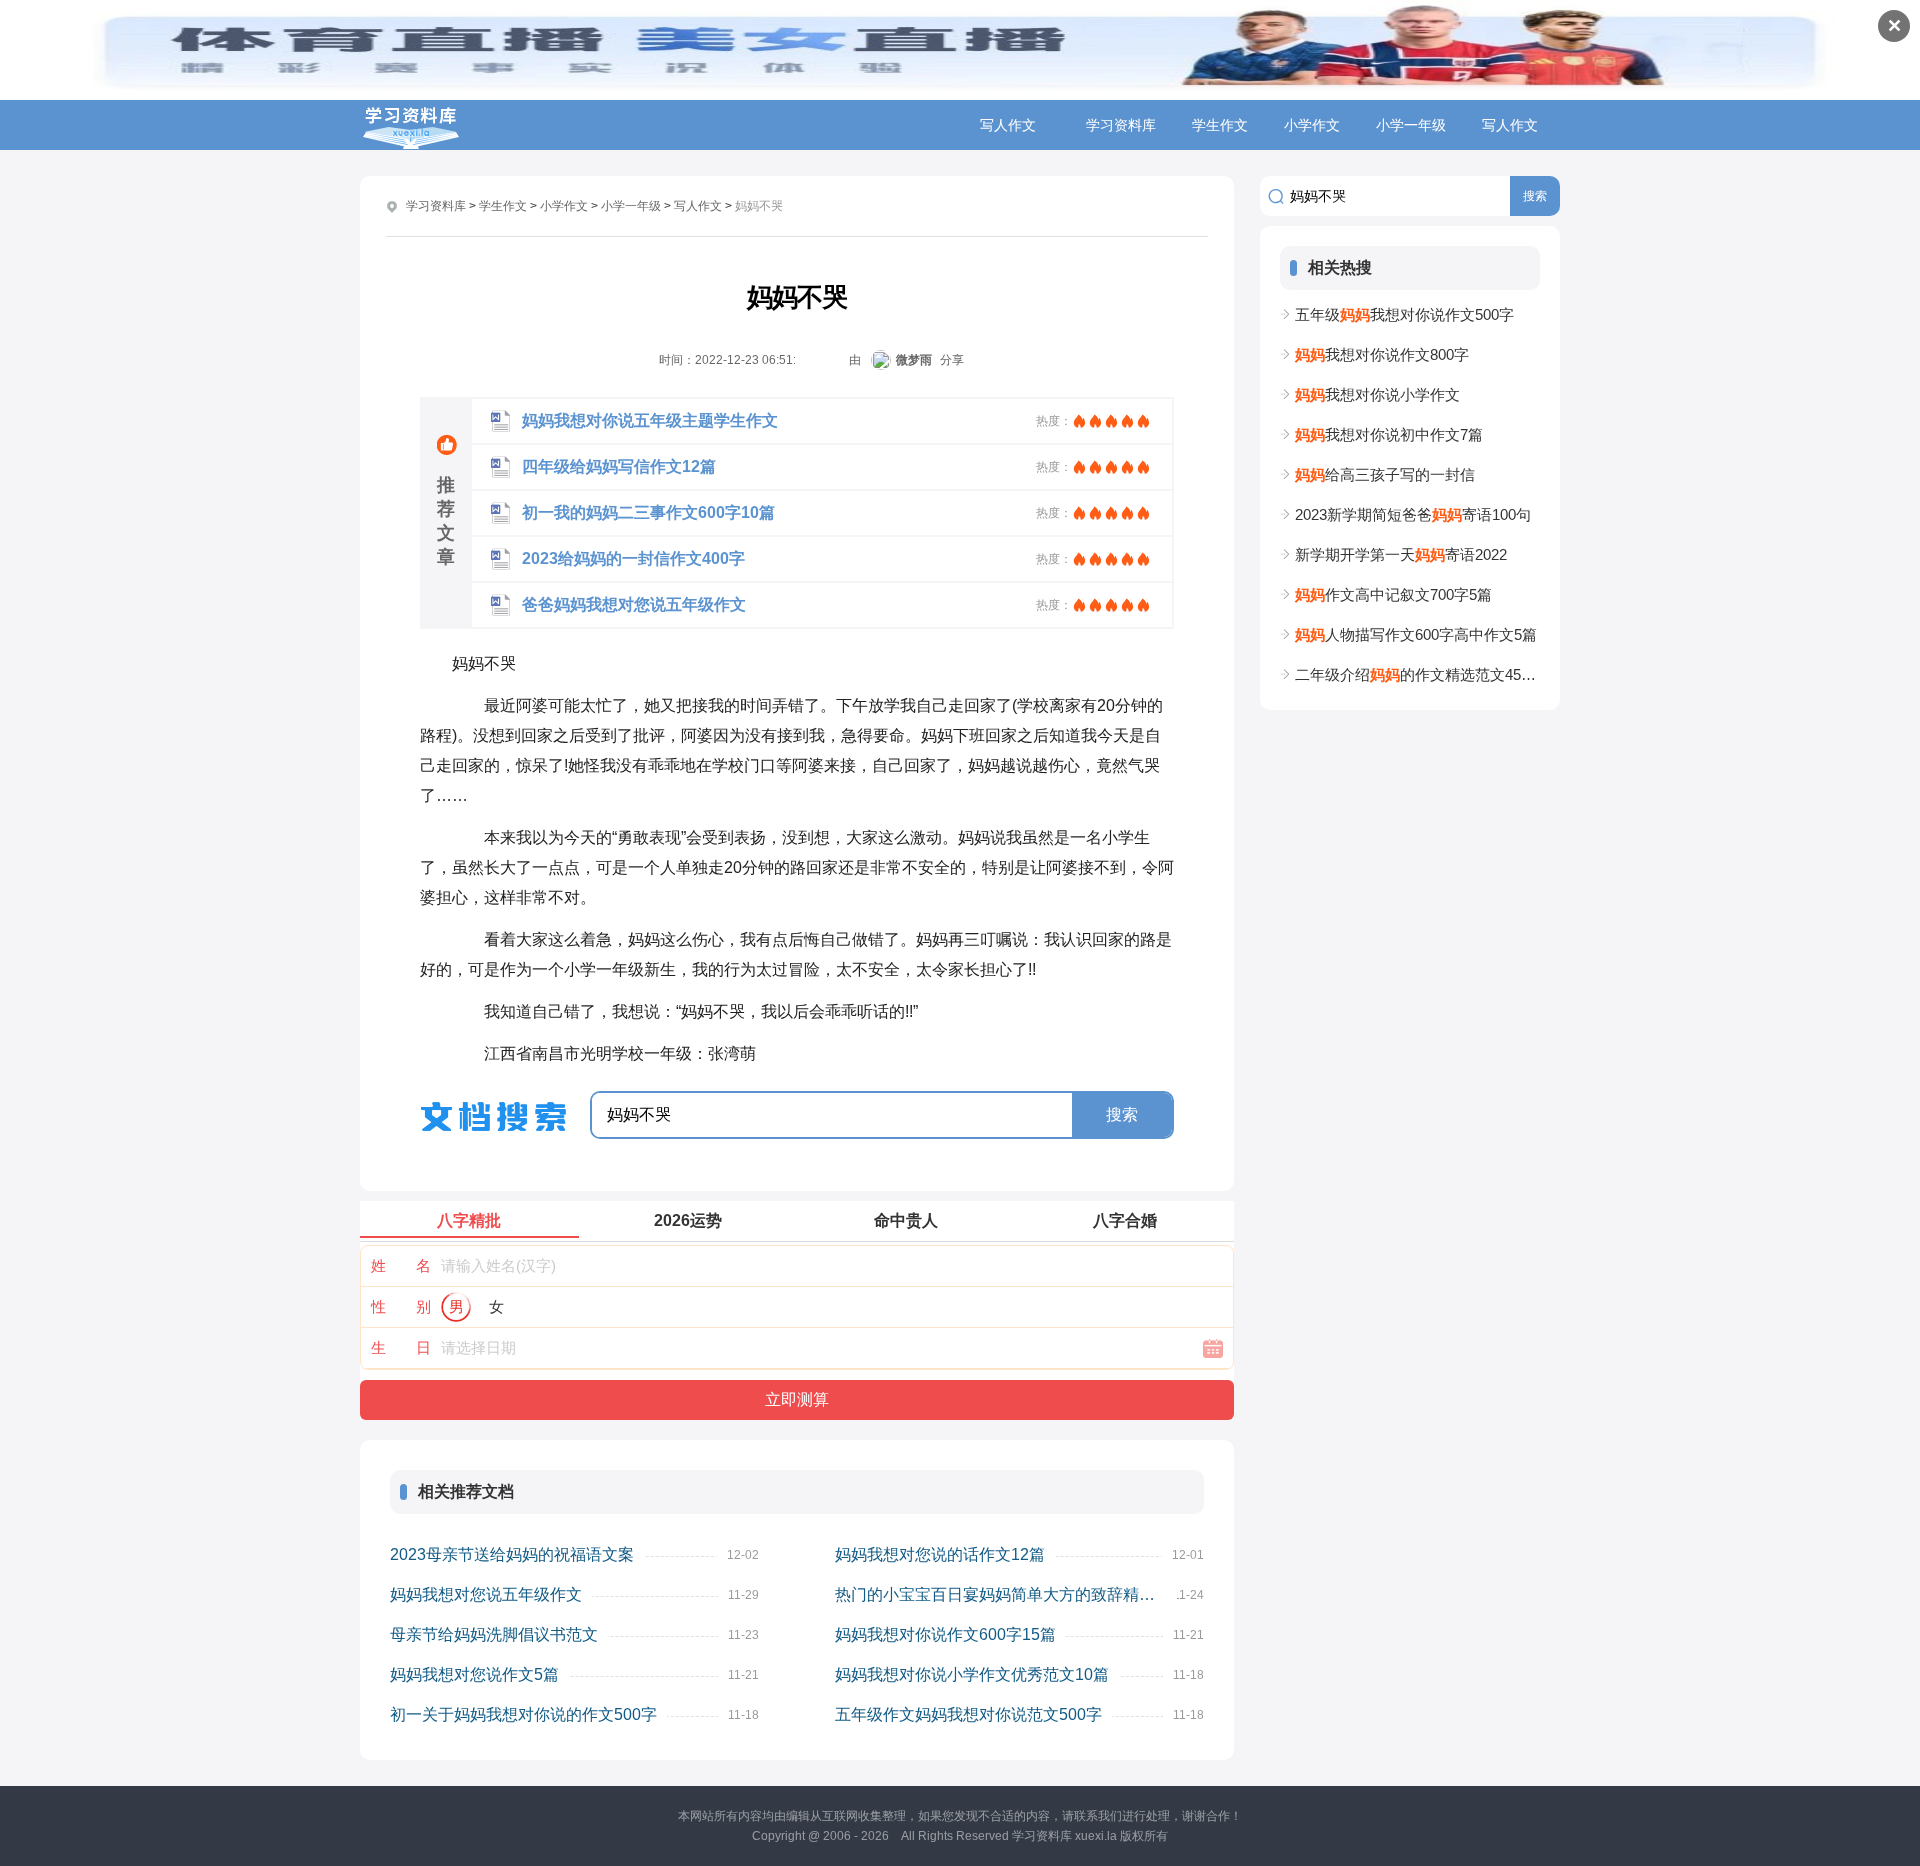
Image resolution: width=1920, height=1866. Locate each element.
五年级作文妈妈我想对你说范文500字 (968, 1714)
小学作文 (1312, 125)
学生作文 (1220, 125)
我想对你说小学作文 (1377, 394)
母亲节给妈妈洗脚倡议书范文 (494, 1634)
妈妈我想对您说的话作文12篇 (940, 1554)
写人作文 (1510, 125)
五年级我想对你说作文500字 (1404, 314)
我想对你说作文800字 (1382, 354)
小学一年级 (1411, 125)
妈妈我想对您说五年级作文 (486, 1594)
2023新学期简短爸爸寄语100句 (1413, 514)
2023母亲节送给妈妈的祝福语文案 (512, 1554)
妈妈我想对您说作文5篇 (474, 1674)
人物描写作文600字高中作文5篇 (1416, 634)
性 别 (401, 1306)
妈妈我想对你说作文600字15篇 (945, 1634)
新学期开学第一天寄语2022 (1401, 554)
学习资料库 (1121, 125)
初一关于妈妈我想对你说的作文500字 (523, 1714)
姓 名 (401, 1265)
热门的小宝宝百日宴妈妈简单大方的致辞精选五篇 (1006, 1594)
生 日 (401, 1347)
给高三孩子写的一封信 (1385, 474)
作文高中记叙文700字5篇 (1393, 594)
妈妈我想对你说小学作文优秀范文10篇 (972, 1674)
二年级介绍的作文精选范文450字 (1417, 674)
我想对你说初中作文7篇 (1389, 434)
